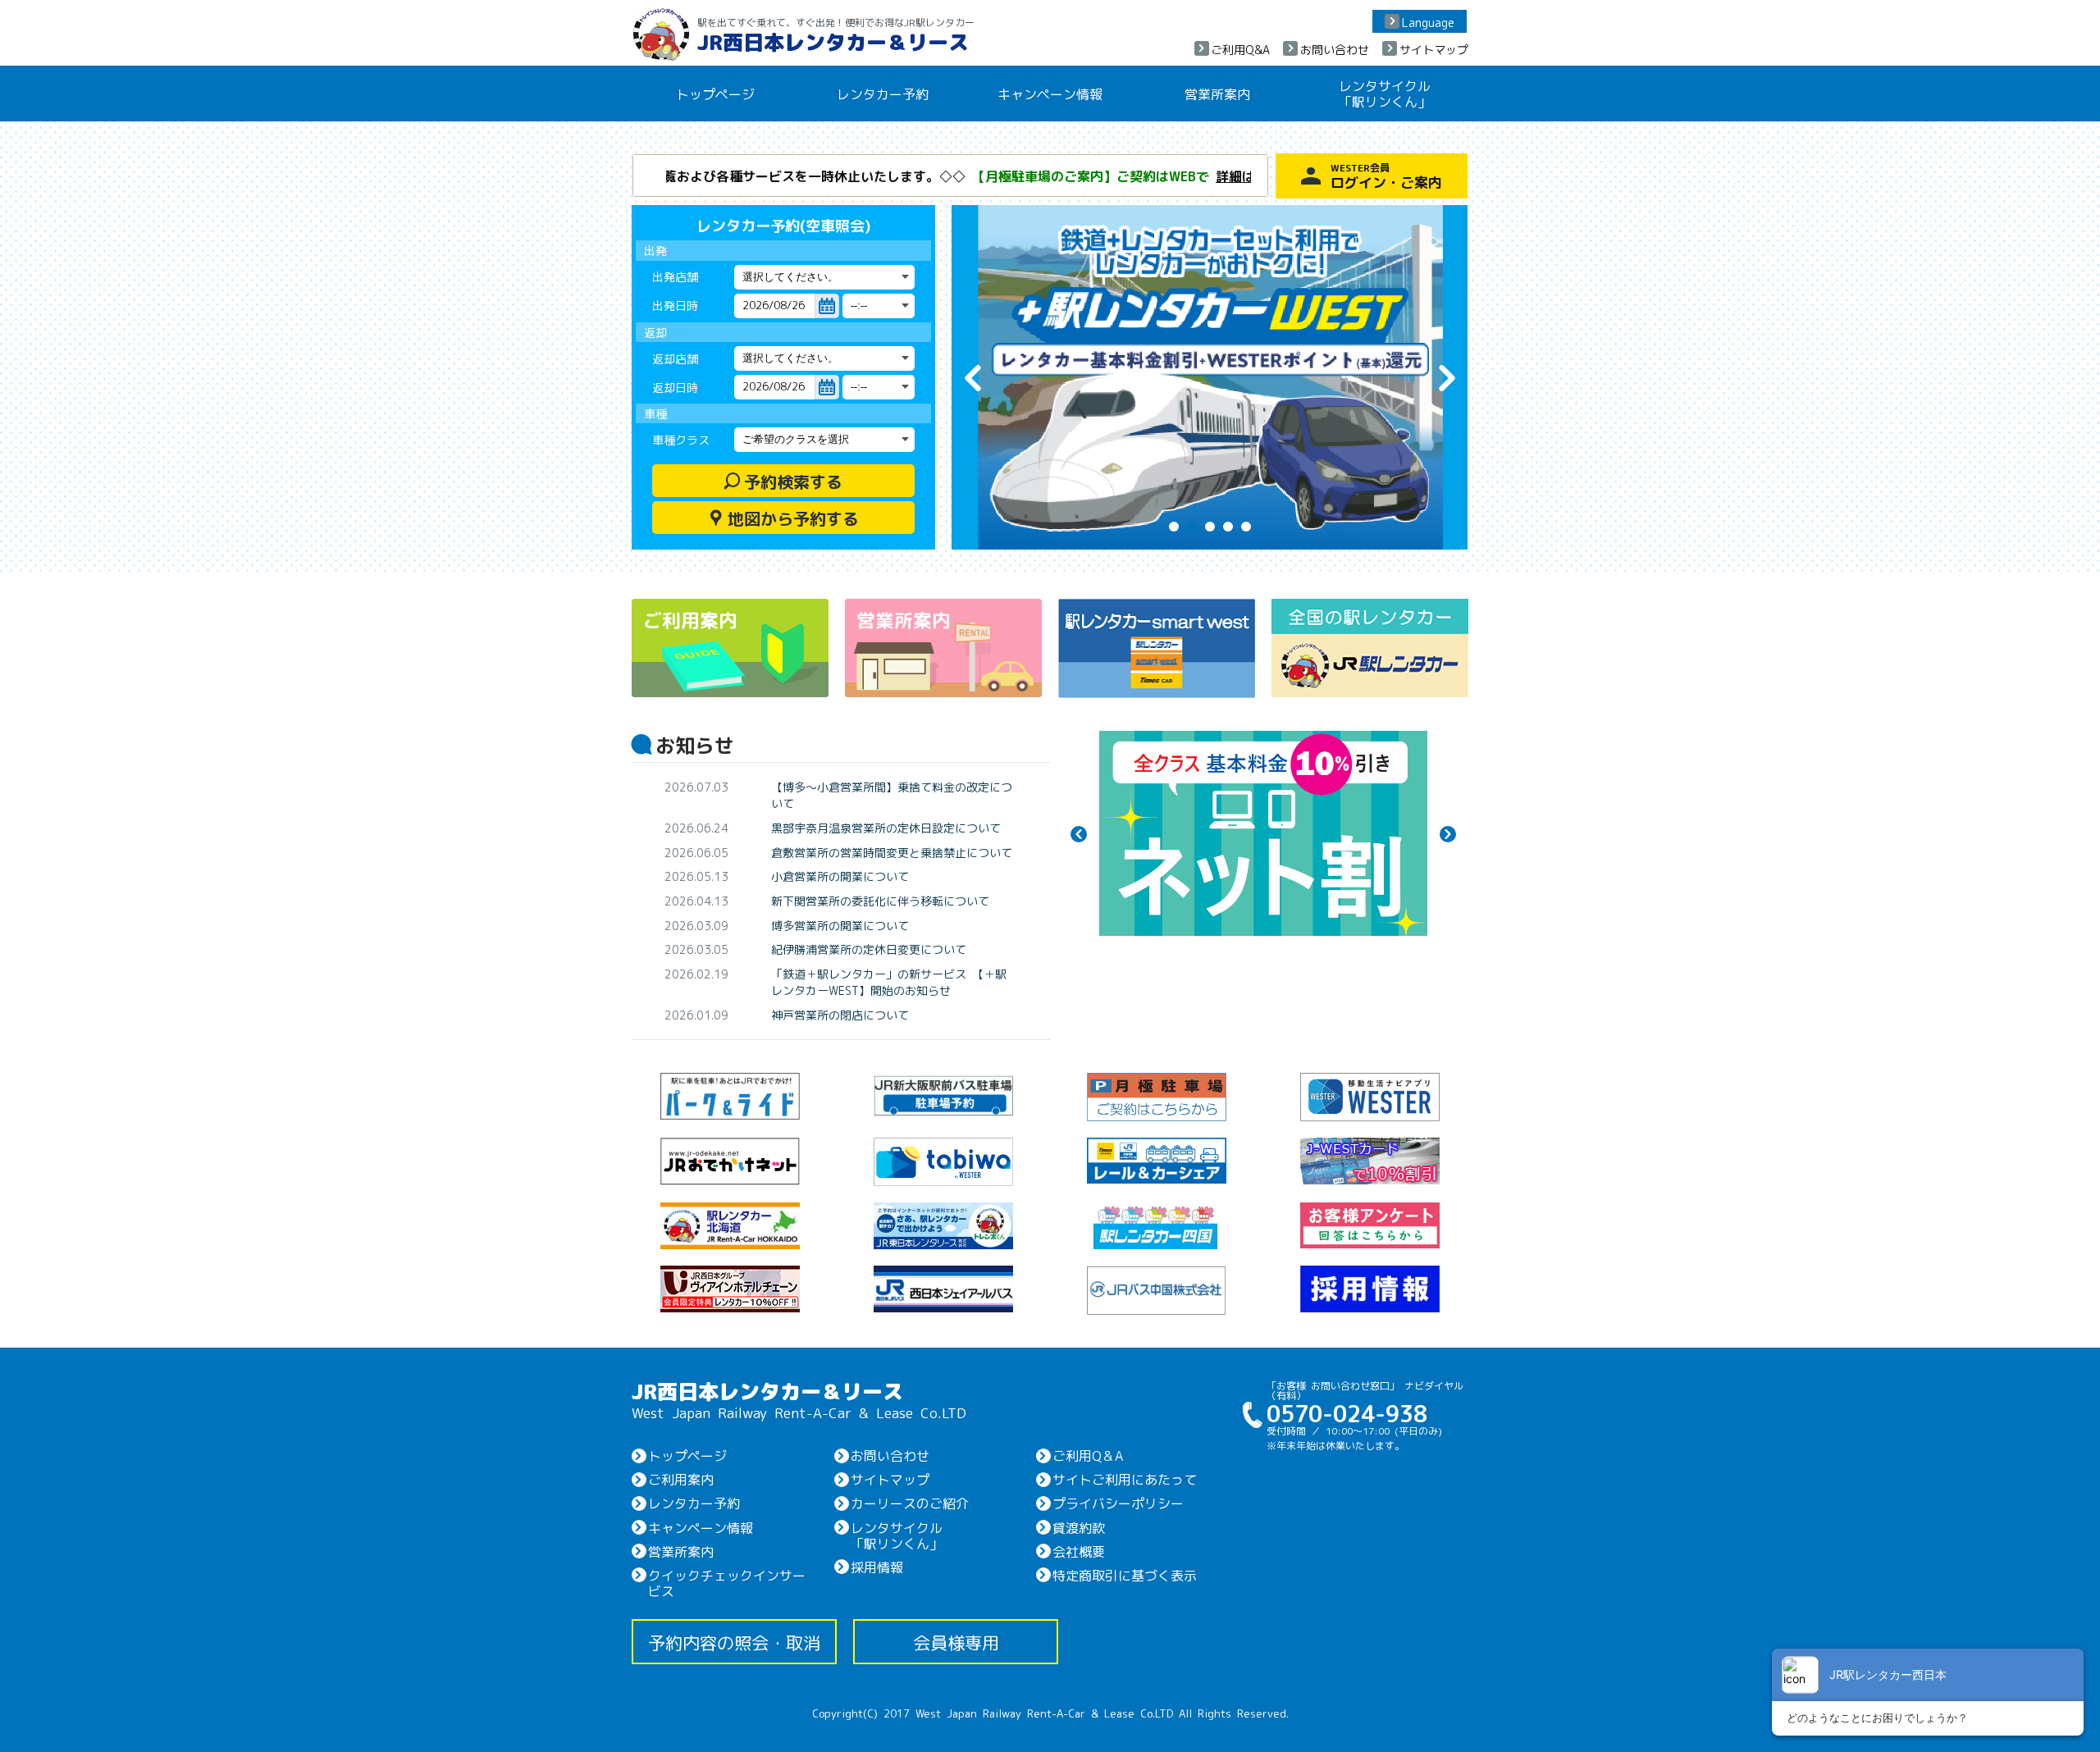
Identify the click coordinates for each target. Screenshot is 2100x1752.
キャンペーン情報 (1050, 94)
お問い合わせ (1335, 49)
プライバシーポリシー (1118, 1503)
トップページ (715, 94)
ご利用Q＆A (1088, 1455)
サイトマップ (1434, 49)
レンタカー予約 (883, 94)
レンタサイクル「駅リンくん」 (1385, 93)
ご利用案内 (681, 1479)
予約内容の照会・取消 (734, 1642)
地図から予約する (783, 518)
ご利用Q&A (1240, 49)
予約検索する (783, 481)
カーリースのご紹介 (910, 1503)
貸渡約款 (1079, 1527)
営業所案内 (1217, 94)
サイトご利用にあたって (1125, 1479)
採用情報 (877, 1567)
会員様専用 (956, 1642)
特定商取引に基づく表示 (1125, 1575)
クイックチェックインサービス (727, 1583)
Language (1428, 22)
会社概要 (1079, 1551)
